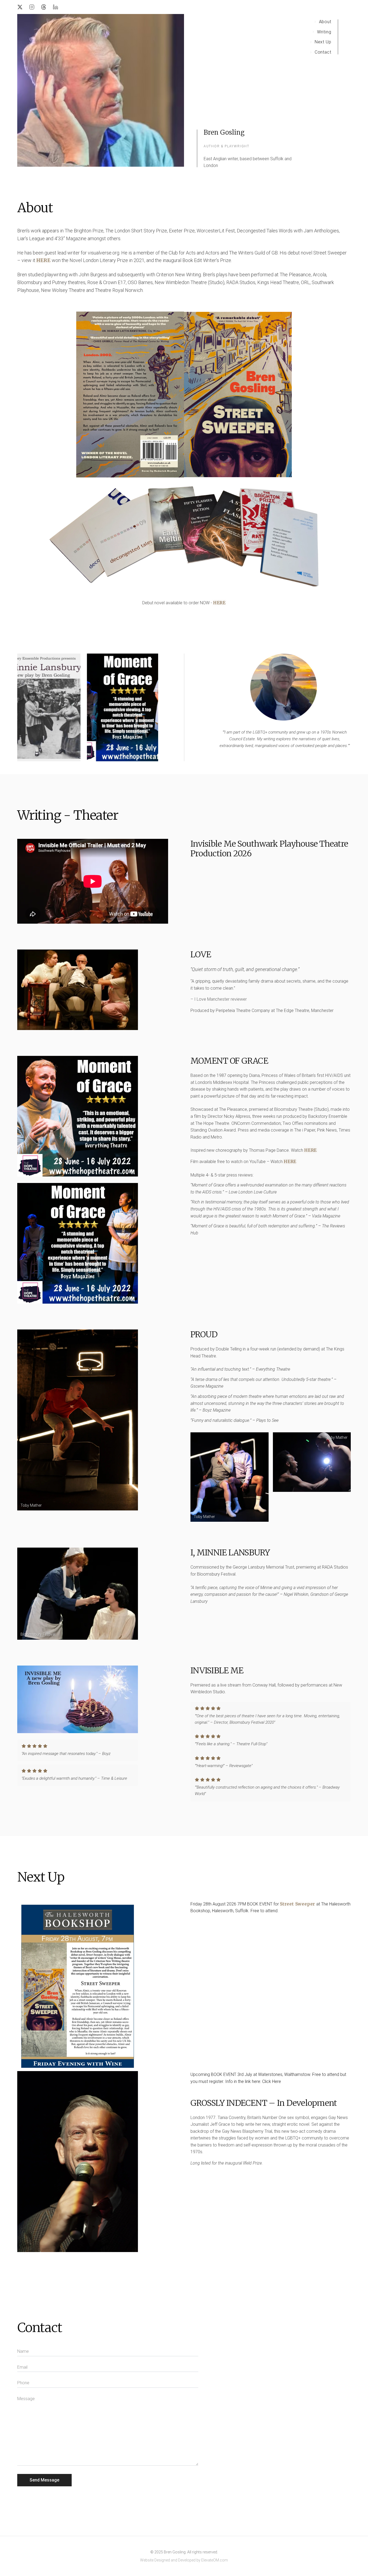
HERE (219, 603)
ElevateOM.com (215, 2560)
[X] (20, 7)
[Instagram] (32, 7)
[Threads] (44, 7)
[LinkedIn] (55, 7)
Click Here (272, 2081)
